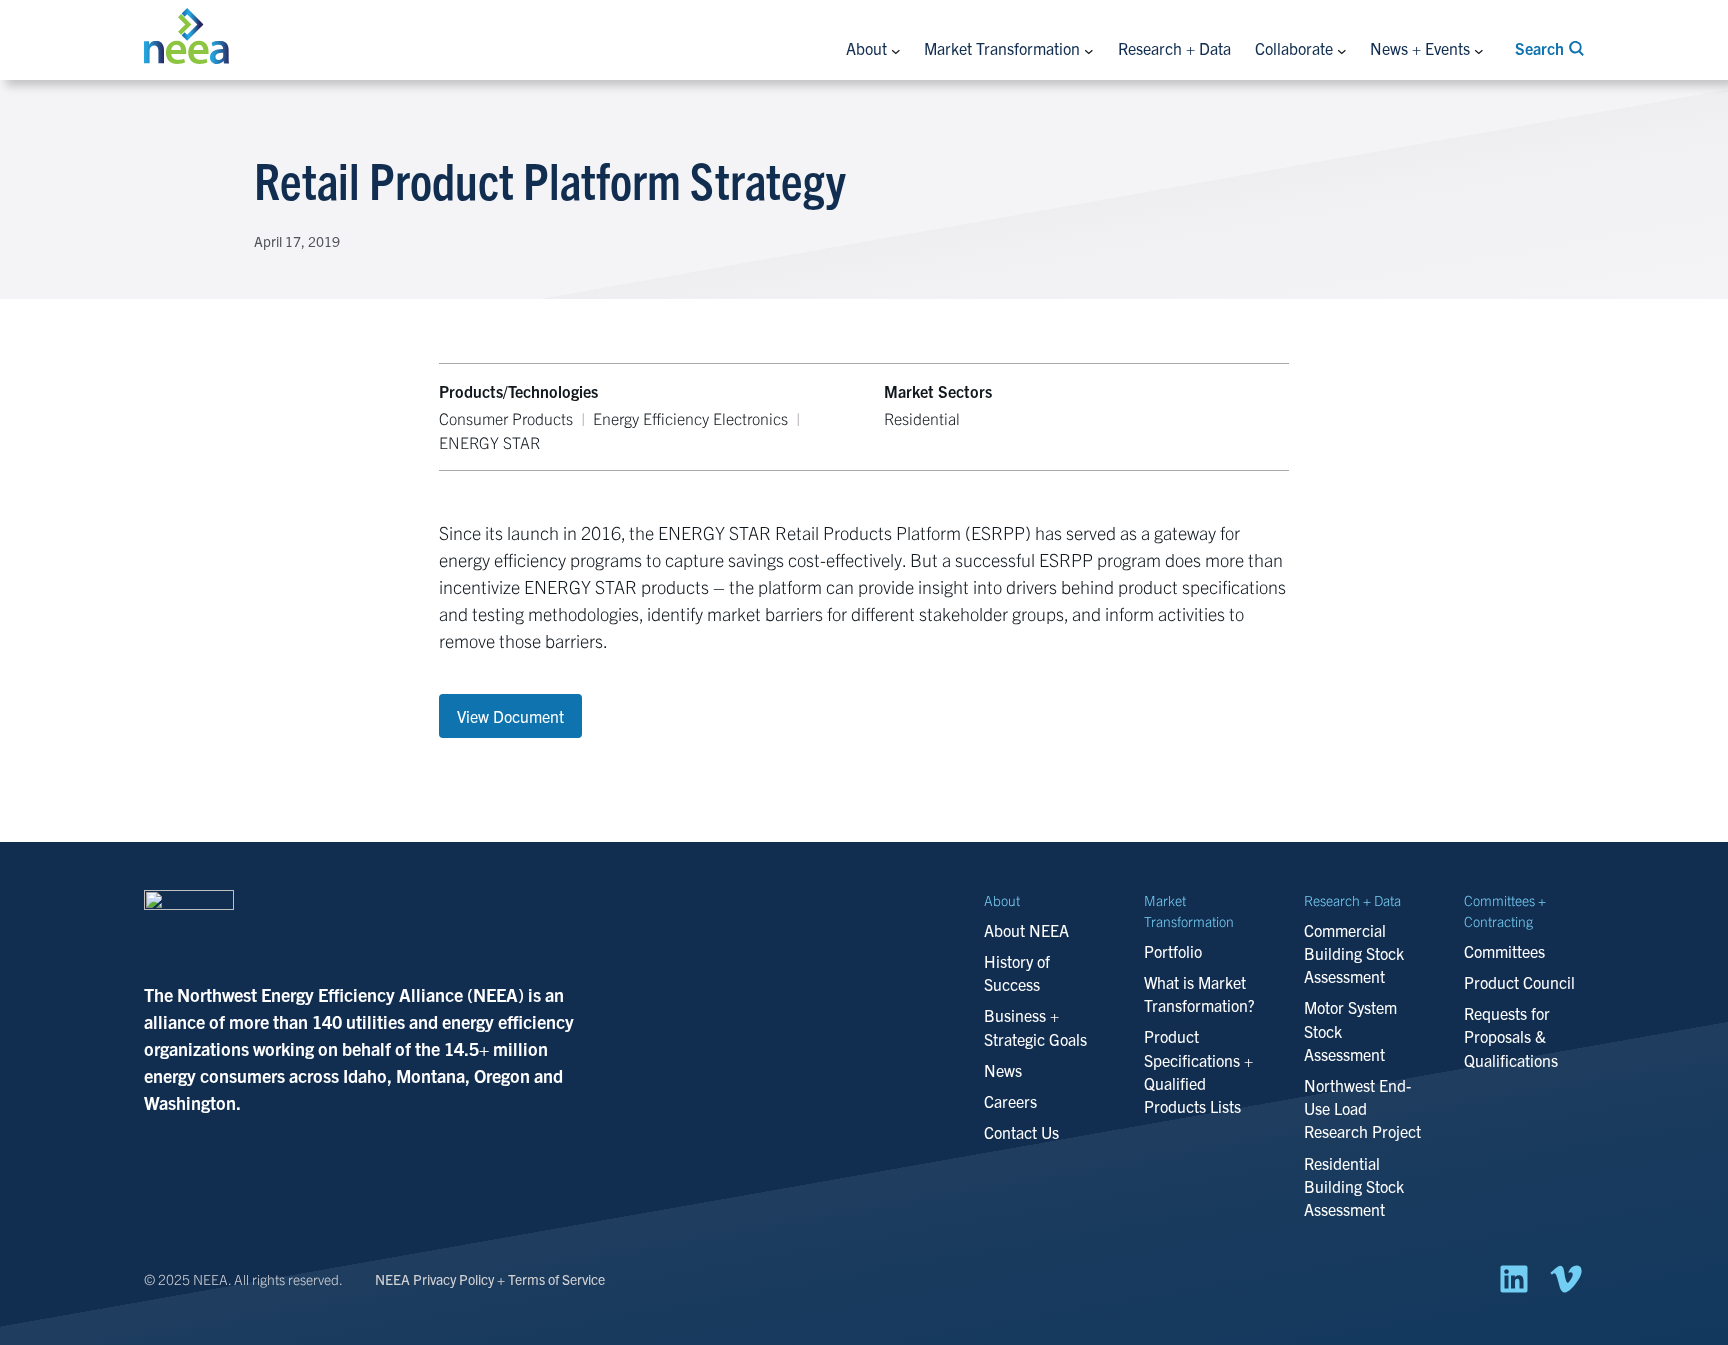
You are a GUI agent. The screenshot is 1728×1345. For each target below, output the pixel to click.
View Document (510, 716)
